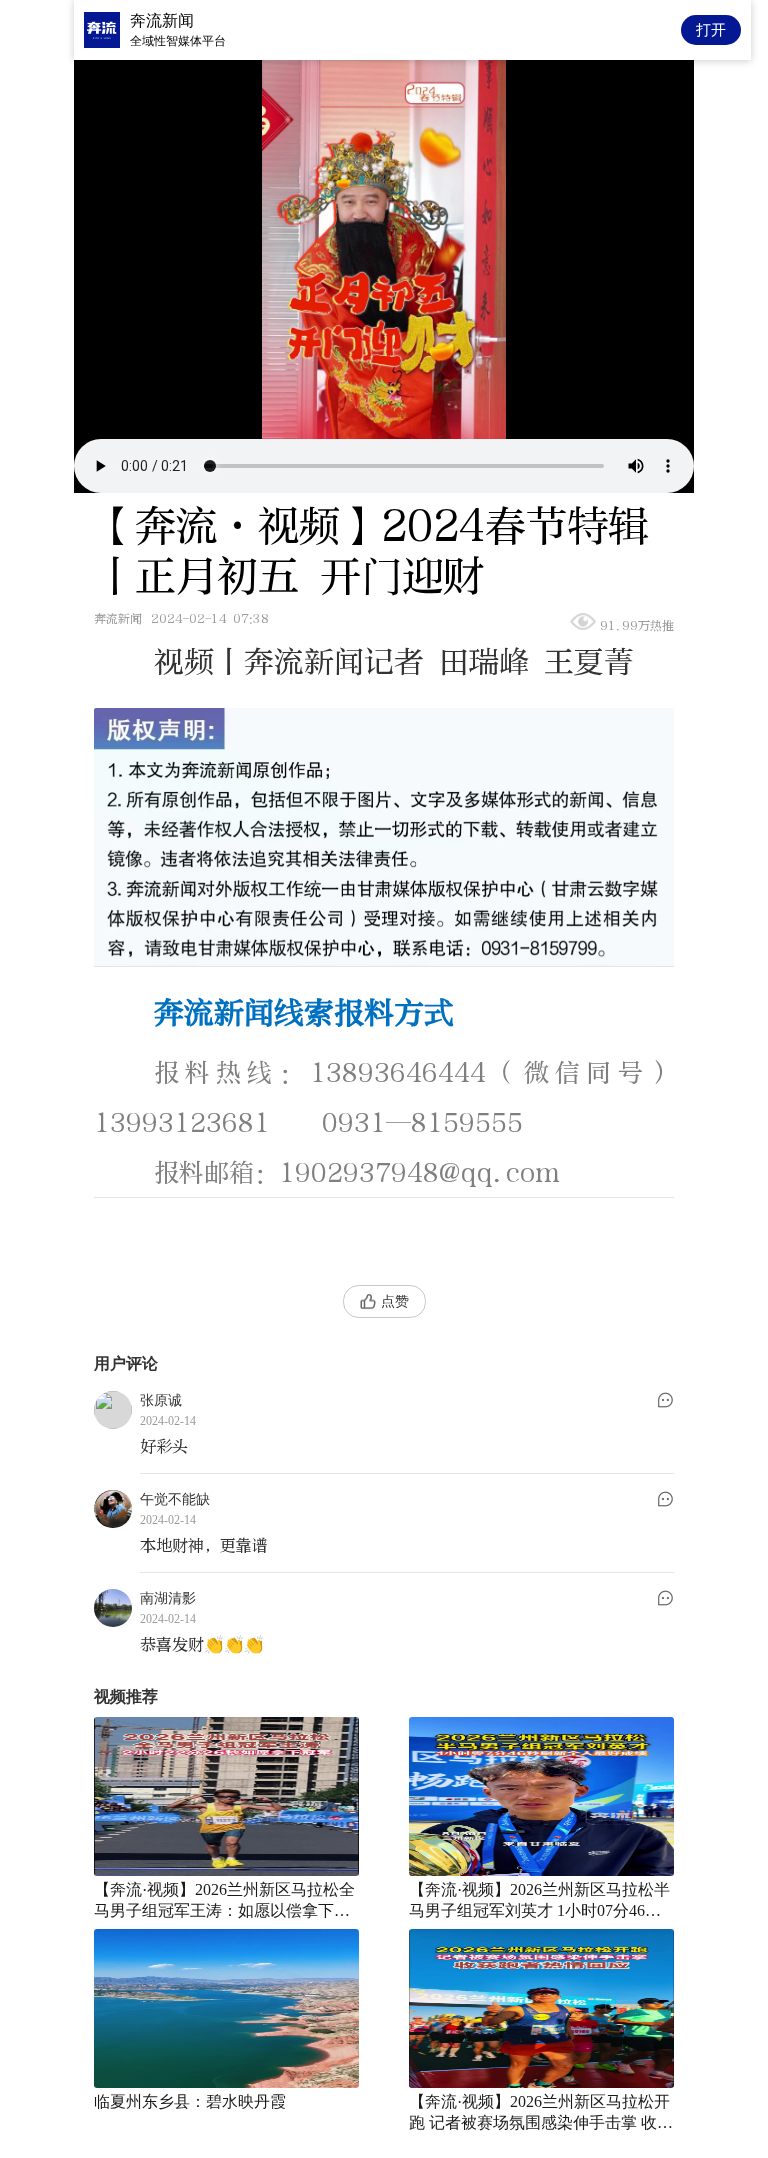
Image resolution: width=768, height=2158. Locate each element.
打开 (711, 29)
